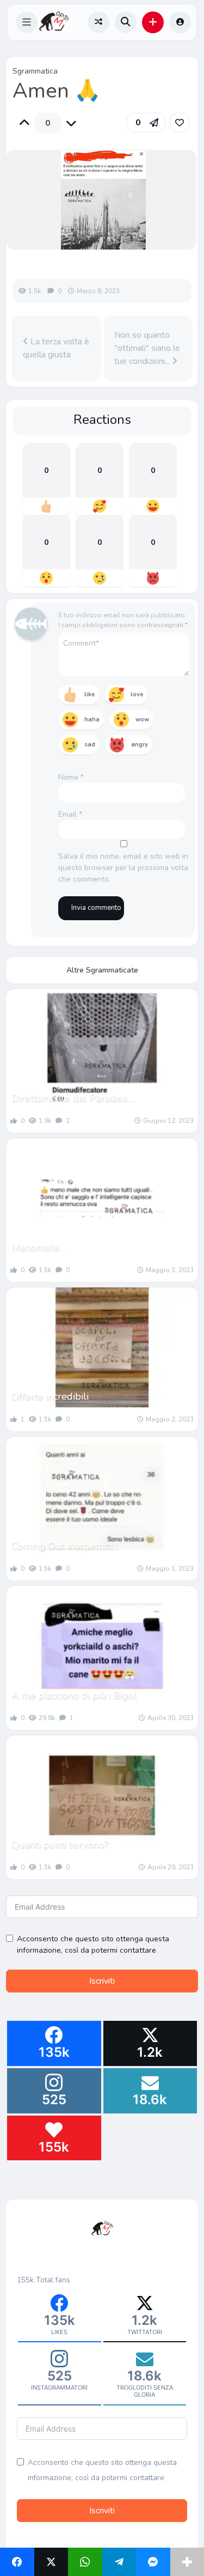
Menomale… (38, 1247)
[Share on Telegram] (119, 2562)
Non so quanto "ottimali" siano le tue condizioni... (147, 348)
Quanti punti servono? (60, 1844)
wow (142, 719)
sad (90, 745)
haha (92, 719)
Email (70, 814)
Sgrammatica (35, 71)
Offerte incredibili (50, 1396)
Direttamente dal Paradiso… (72, 1098)
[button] (27, 22)
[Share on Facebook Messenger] (153, 2562)
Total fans (53, 2280)
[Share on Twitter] (51, 2562)
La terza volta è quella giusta (56, 348)
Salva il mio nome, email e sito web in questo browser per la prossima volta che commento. (123, 868)
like (89, 694)
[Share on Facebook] (17, 2562)
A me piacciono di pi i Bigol (74, 1695)
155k (25, 2280)
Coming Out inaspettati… (65, 1546)
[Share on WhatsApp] (85, 2562)
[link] (180, 123)
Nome (71, 777)
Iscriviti (102, 1981)
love (137, 694)
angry (140, 745)
